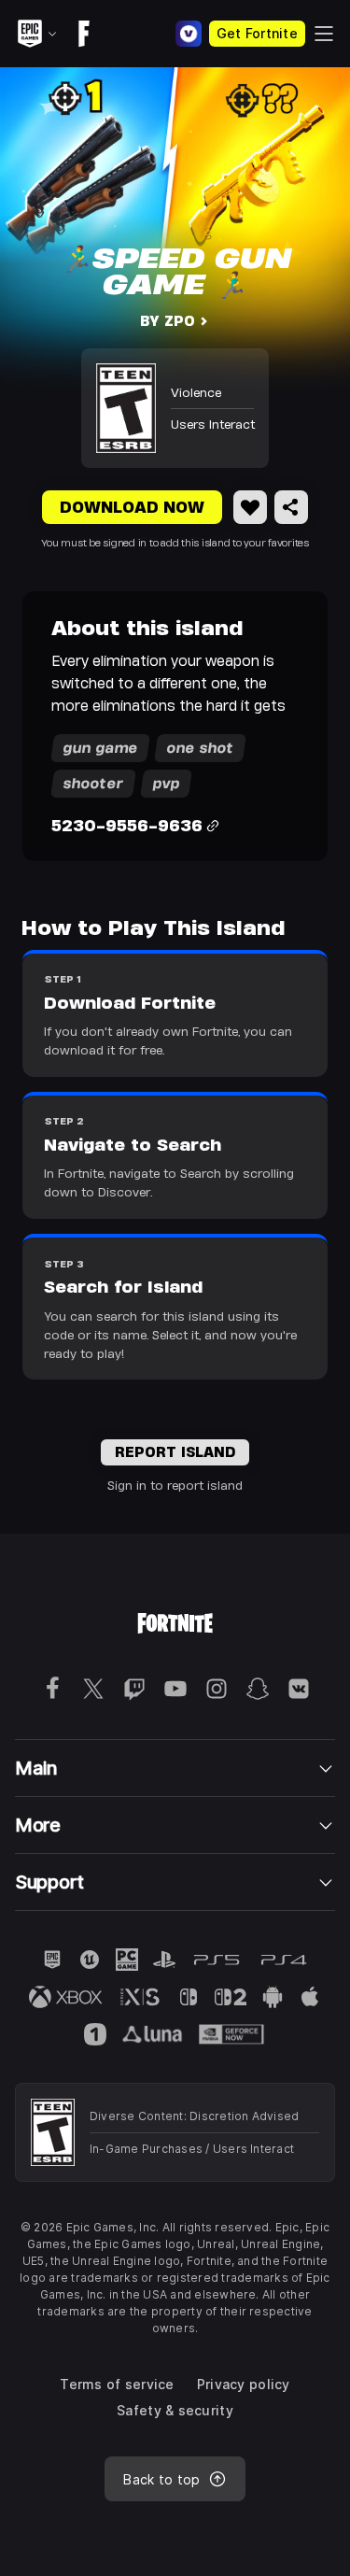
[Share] (291, 507)
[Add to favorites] (250, 507)
